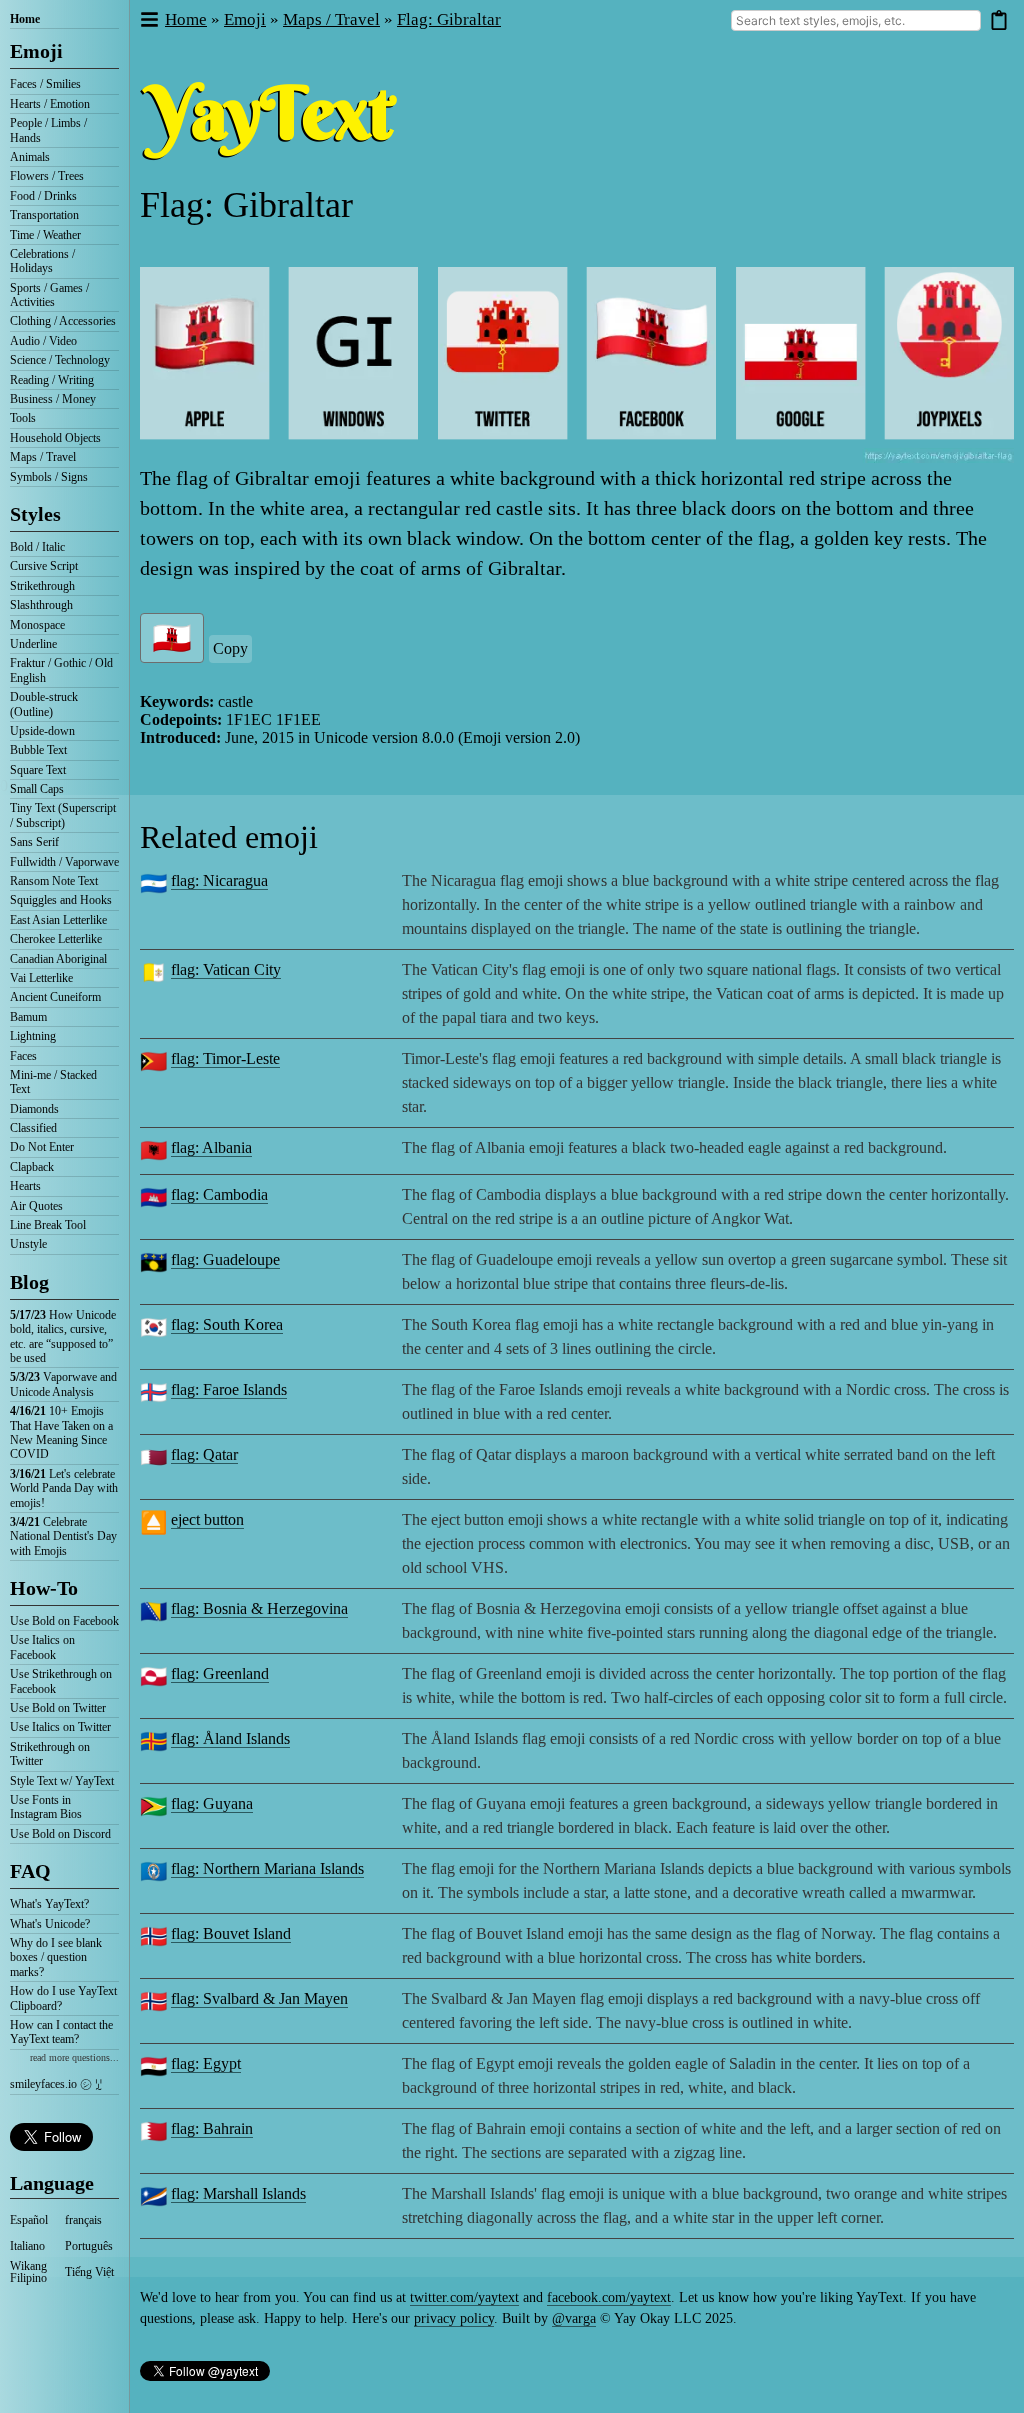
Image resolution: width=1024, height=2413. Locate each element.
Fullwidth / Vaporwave (64, 862)
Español (29, 2220)
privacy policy (454, 2318)
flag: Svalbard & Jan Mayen (259, 1998)
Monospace (37, 625)
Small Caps (37, 789)
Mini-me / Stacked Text (53, 1082)
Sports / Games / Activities (49, 295)
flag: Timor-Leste (225, 1058)
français (83, 2220)
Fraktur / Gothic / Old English (61, 670)
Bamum (28, 1017)
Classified (33, 1128)
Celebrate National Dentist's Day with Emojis (63, 1536)
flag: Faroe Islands (229, 1389)
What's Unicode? (50, 1924)
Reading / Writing (52, 380)
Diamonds (34, 1109)
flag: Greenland (220, 1673)
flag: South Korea (227, 1324)
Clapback (32, 1167)
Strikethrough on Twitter (50, 1754)
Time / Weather (45, 235)
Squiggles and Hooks (61, 900)
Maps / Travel (43, 457)
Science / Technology (60, 360)
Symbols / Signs (49, 477)
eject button (207, 1519)
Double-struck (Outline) (44, 704)
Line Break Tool (48, 1225)
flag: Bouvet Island (231, 1933)
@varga (574, 2318)
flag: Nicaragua (219, 880)
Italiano (27, 2246)
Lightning (33, 1036)
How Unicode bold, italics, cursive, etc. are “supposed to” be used (63, 1336)
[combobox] (856, 20)
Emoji (36, 51)
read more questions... (74, 2057)
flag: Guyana (212, 1803)
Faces (23, 1056)
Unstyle (28, 1244)
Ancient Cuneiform (55, 997)
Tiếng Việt (89, 2272)
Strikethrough (42, 586)
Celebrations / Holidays (42, 261)
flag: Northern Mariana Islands (267, 1868)
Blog (29, 1282)
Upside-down (42, 731)
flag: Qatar (204, 1454)
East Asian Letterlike (58, 920)
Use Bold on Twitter (58, 1708)
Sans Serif (34, 842)
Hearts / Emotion (50, 104)
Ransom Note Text (54, 881)
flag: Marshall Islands (238, 2193)
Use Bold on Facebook (64, 1621)
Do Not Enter (42, 1147)
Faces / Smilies (45, 84)
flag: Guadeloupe (225, 1259)
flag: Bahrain (212, 2128)
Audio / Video (43, 341)
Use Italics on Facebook (42, 1647)
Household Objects (55, 438)
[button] (148, 20)
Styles (35, 514)
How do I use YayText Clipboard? (63, 1998)
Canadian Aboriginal (58, 959)
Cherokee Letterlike (56, 939)
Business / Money (53, 399)
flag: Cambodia (219, 1194)
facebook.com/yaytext (609, 2297)
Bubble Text (38, 750)
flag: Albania (211, 1147)
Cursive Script (44, 566)
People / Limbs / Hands (48, 130)
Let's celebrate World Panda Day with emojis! (64, 1488)
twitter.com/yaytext (464, 2297)
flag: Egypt (206, 2063)
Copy (230, 648)
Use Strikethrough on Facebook (61, 1681)
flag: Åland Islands (230, 1738)
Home (25, 19)
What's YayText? (49, 1904)
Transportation (44, 215)
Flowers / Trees (47, 176)
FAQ (30, 1871)
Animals (30, 157)
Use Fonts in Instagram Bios (46, 1807)
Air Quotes (36, 1206)
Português (89, 2246)
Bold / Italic (37, 547)
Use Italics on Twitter (60, 1727)
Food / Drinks (43, 196)
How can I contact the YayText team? (61, 2032)
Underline (33, 644)
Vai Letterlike (41, 978)
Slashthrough (41, 605)
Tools (23, 418)
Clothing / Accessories (63, 321)
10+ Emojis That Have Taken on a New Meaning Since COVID (61, 1432)
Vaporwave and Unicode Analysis (63, 1384)
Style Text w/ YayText (62, 1781)
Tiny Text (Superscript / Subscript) (63, 815)
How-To (44, 1588)
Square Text (38, 770)
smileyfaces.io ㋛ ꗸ (56, 2084)
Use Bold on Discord (60, 1834)
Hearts (25, 1186)
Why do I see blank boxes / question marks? (56, 1957)
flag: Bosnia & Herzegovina (259, 1608)
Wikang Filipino (28, 2272)
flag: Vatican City (226, 969)
